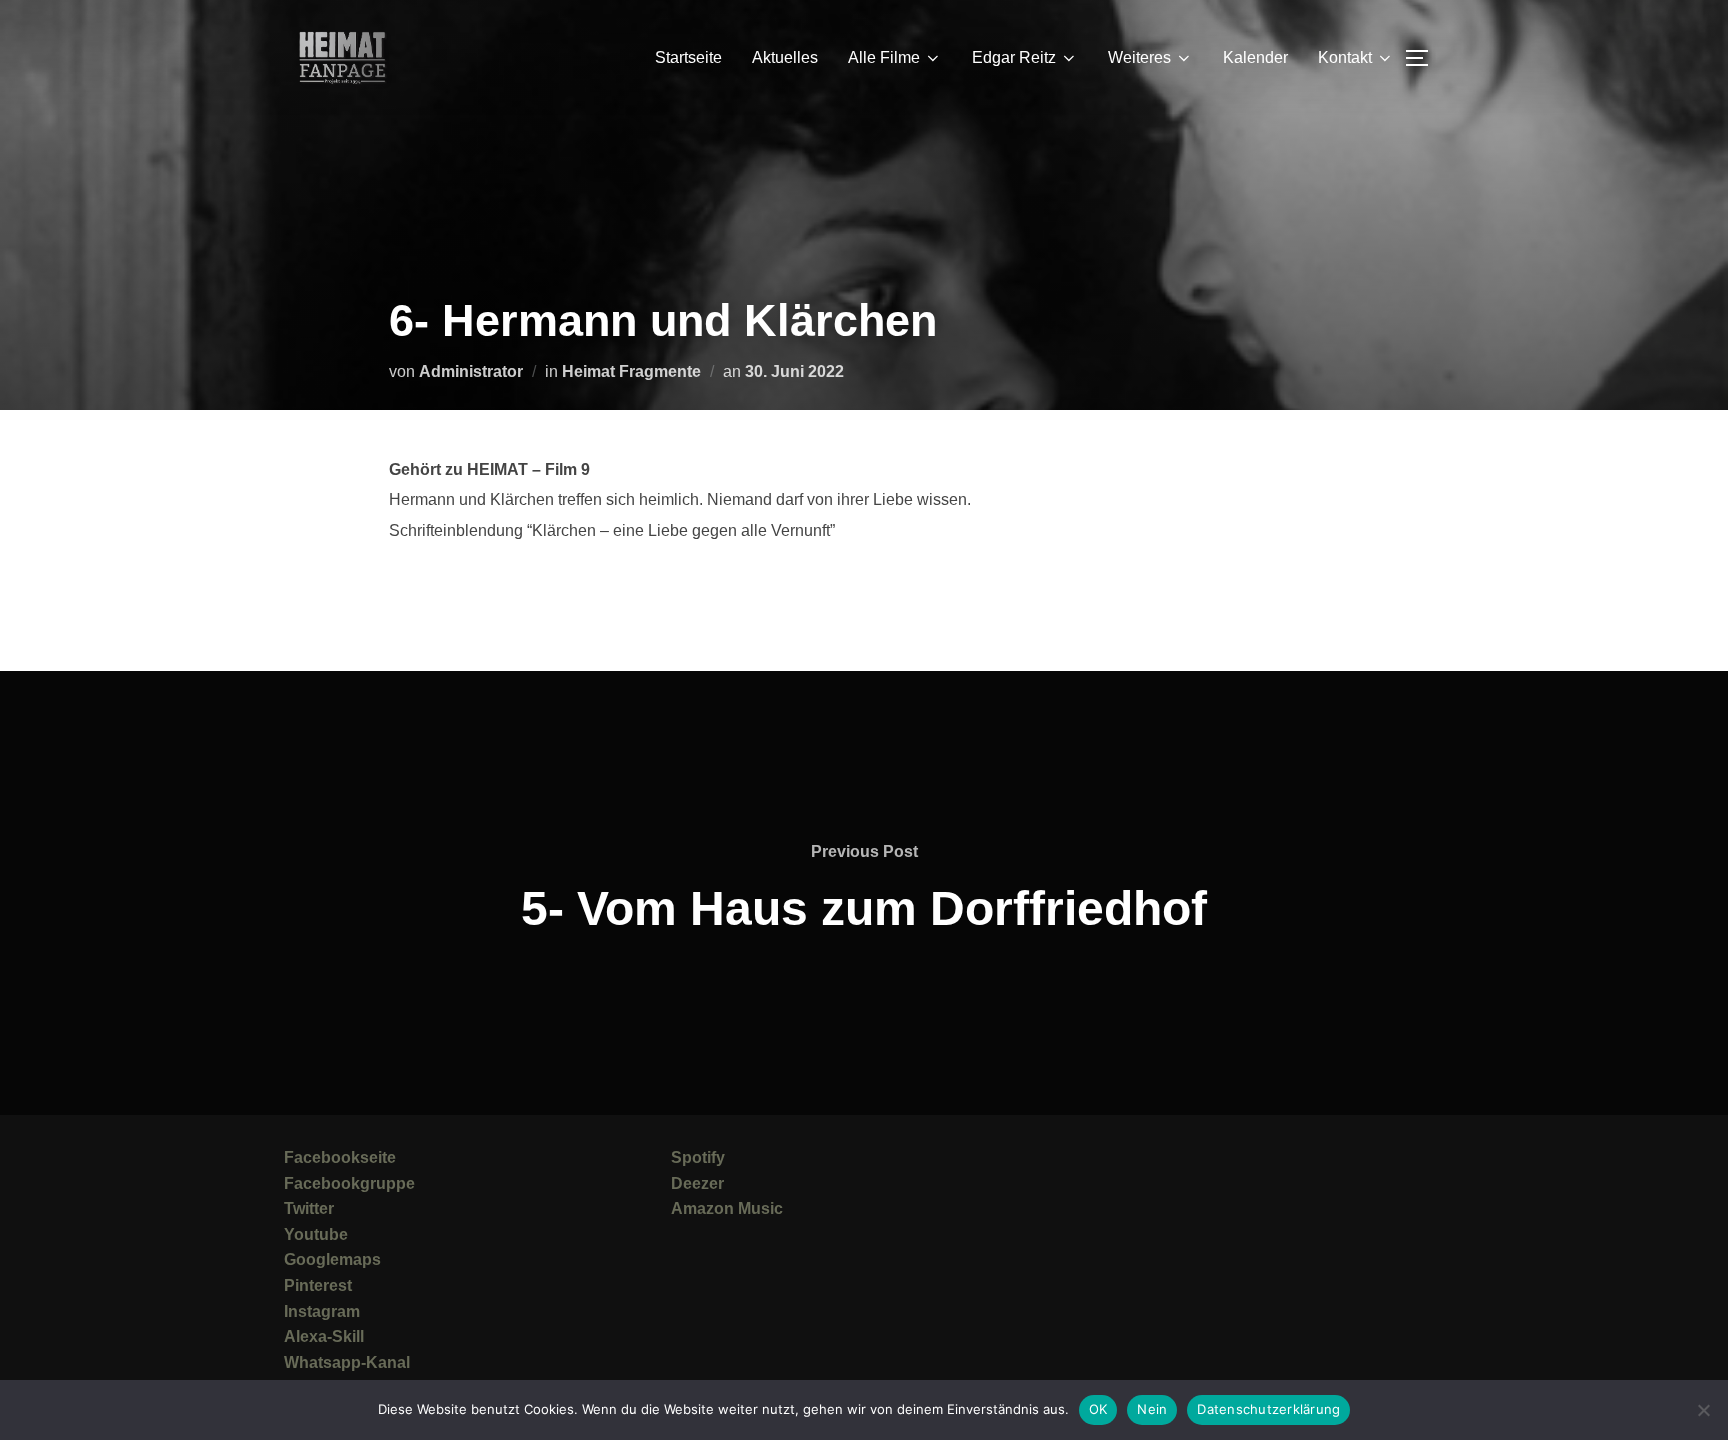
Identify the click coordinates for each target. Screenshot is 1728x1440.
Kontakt (1345, 57)
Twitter (309, 1208)
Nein (1152, 1409)
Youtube (316, 1234)
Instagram (322, 1311)
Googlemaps (332, 1259)
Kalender (1255, 57)
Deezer (697, 1183)
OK (1098, 1409)
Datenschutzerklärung (1268, 1409)
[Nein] (1703, 1410)
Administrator (471, 371)
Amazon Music (727, 1208)
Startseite (688, 57)
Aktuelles (785, 57)
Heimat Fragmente (631, 371)
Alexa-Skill (324, 1336)
